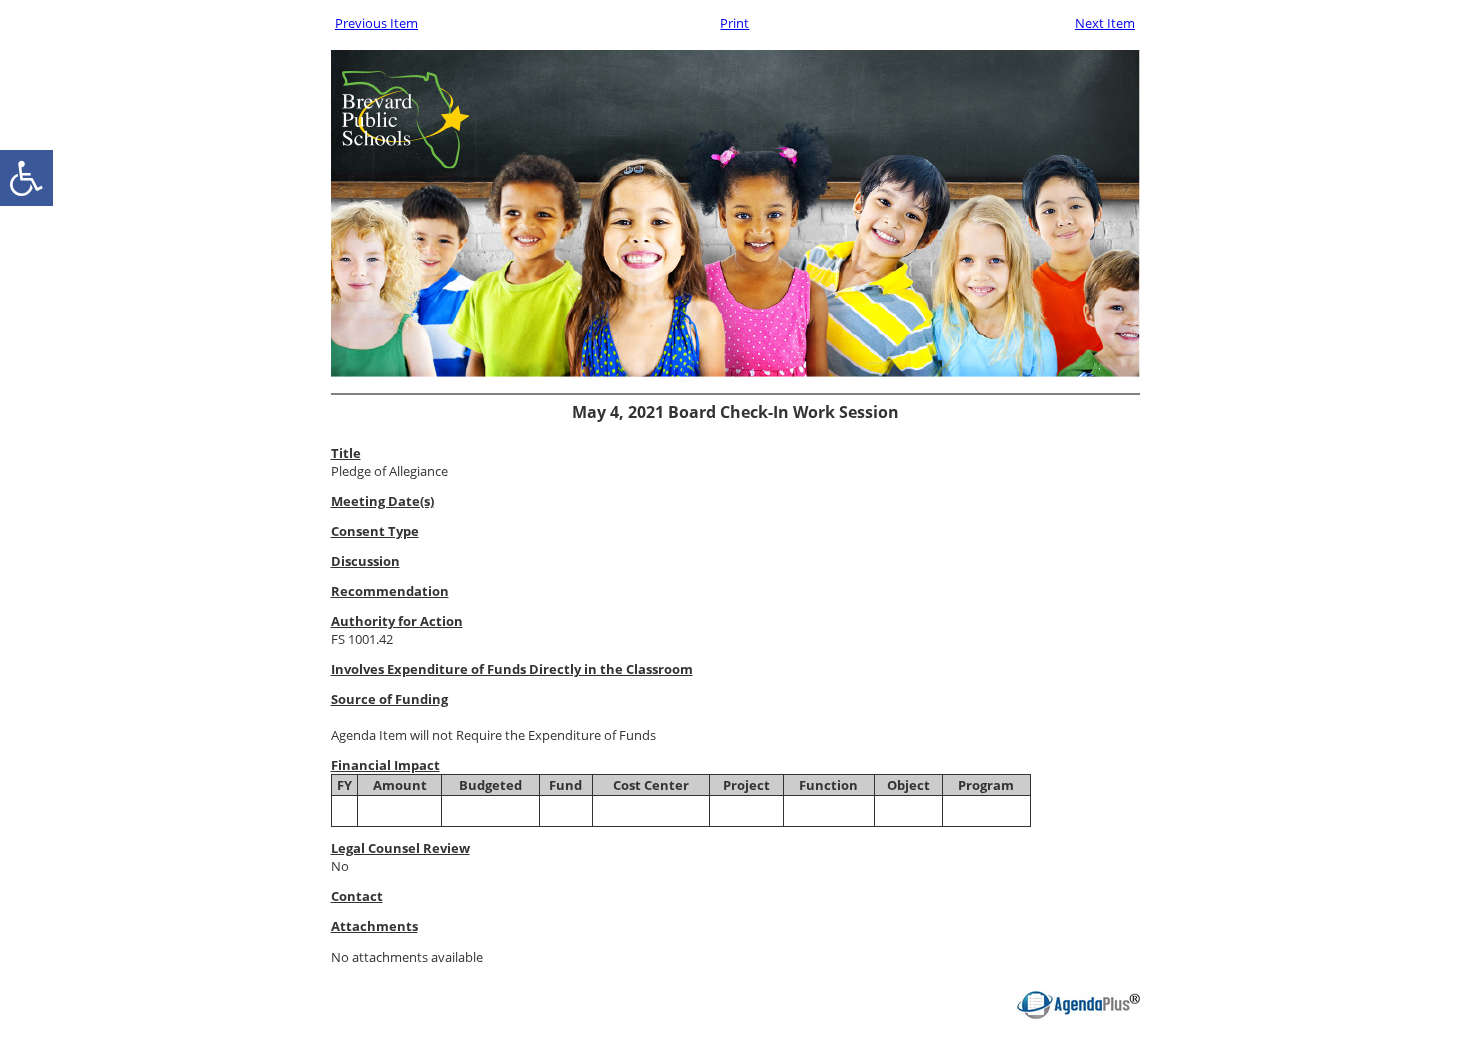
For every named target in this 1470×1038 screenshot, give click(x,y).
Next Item (1105, 23)
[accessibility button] (26, 178)
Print (734, 23)
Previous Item (376, 23)
